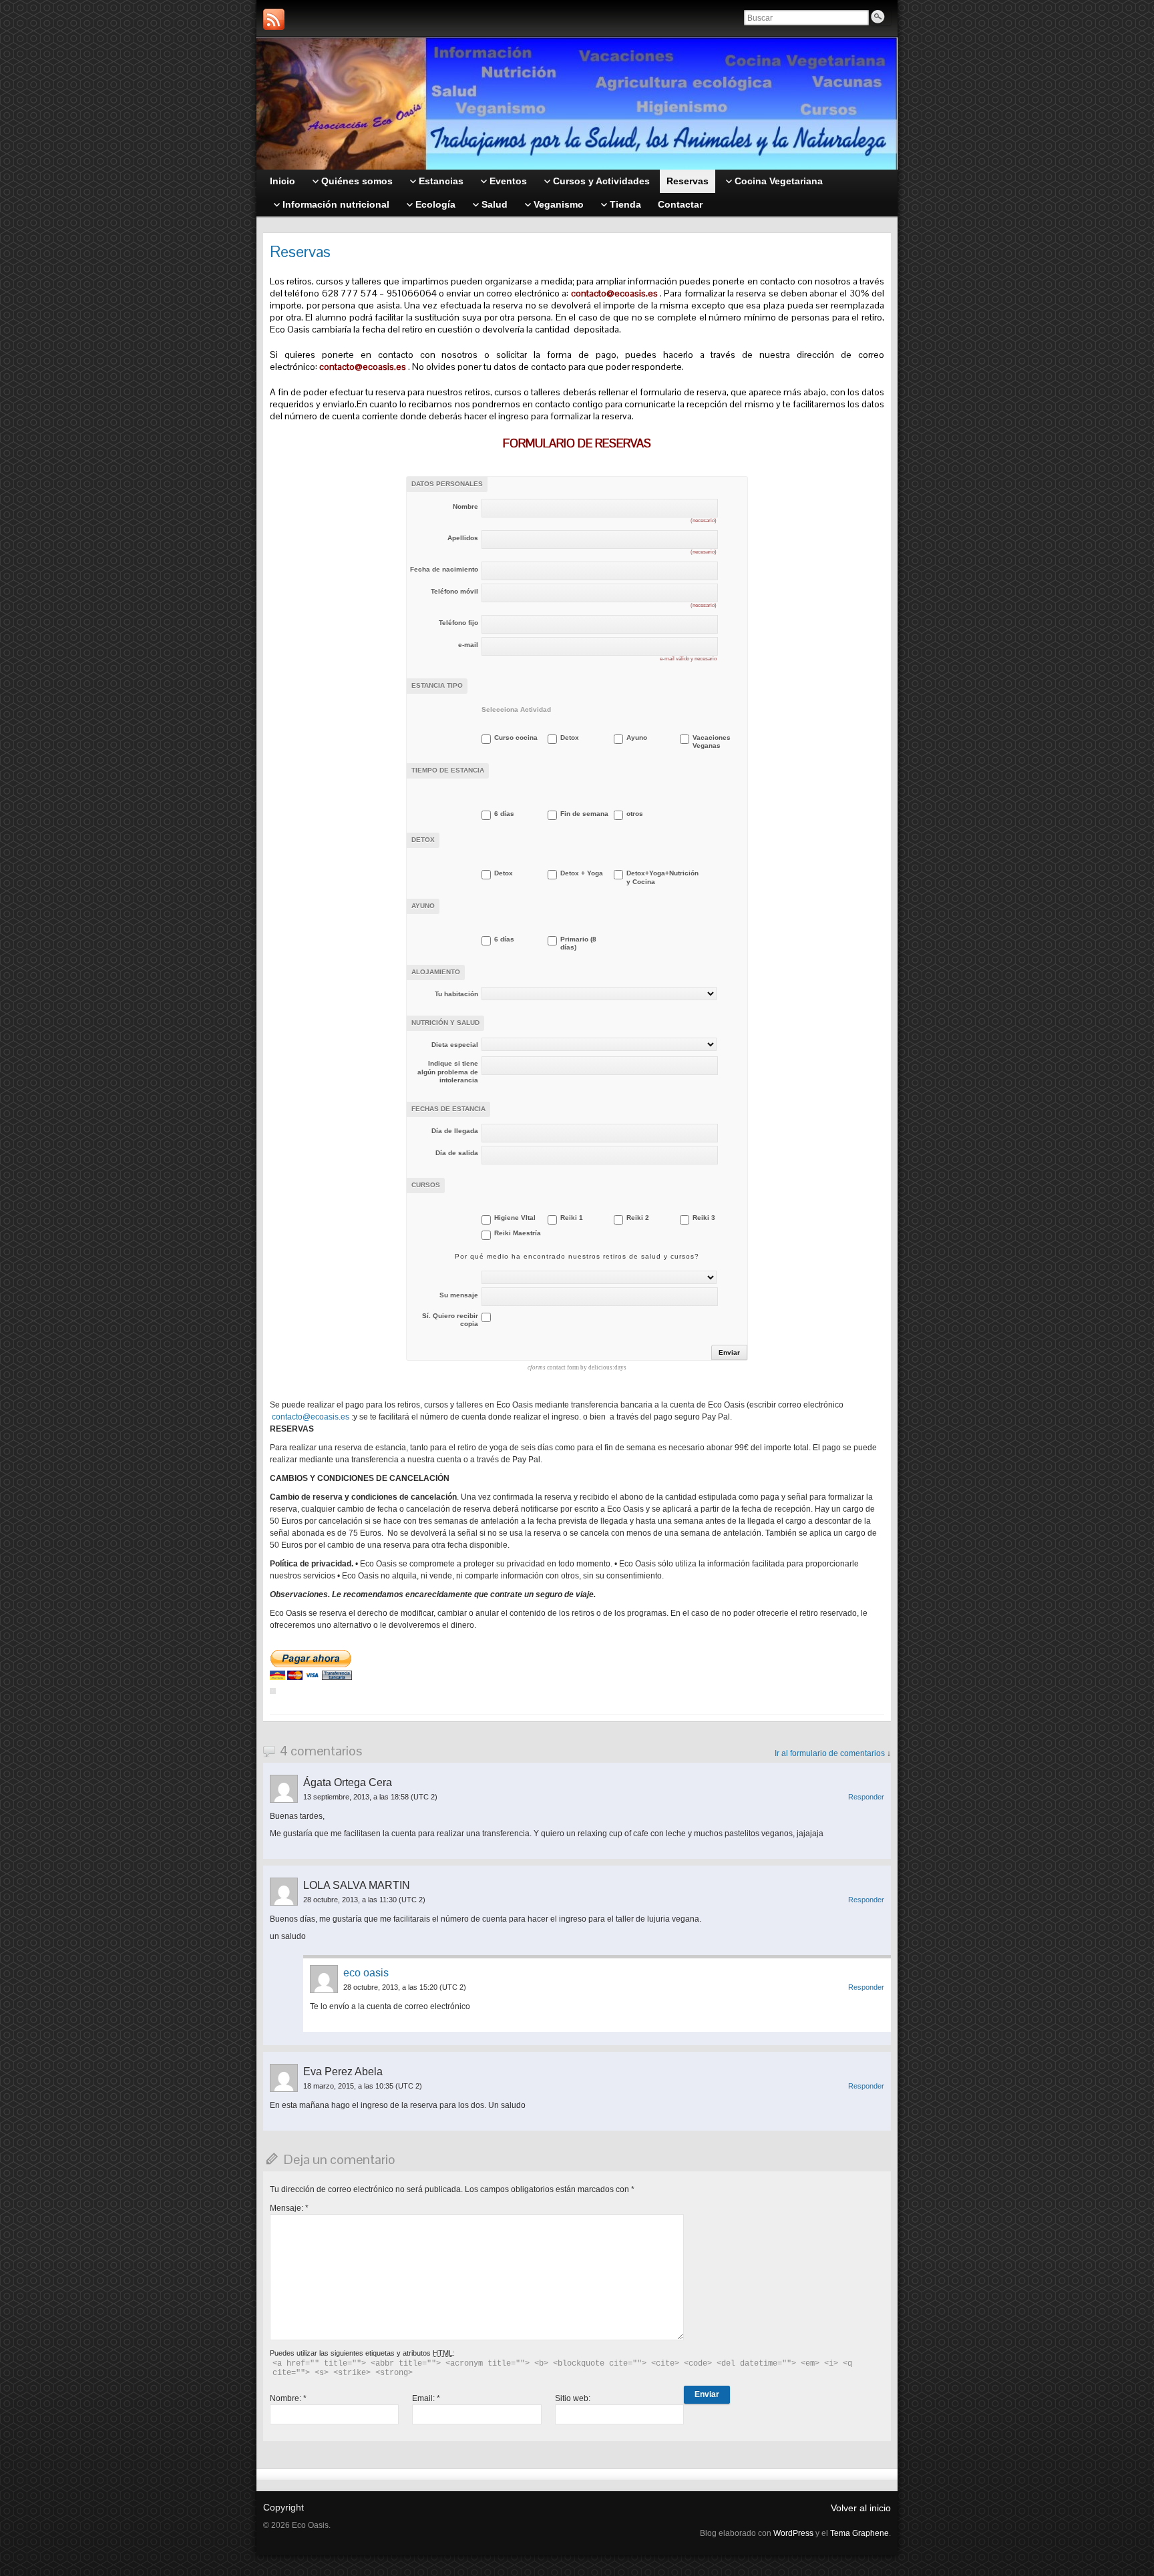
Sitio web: (573, 2398)
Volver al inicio (861, 2508)
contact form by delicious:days (577, 1367)
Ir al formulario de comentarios (830, 1753)
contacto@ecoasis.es (614, 293)
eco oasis (366, 1973)
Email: (426, 2398)
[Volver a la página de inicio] (577, 103)
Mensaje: (289, 2208)
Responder (866, 1797)
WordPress (793, 2533)
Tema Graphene (859, 2533)
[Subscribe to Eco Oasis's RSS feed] (274, 19)
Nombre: (288, 2398)
